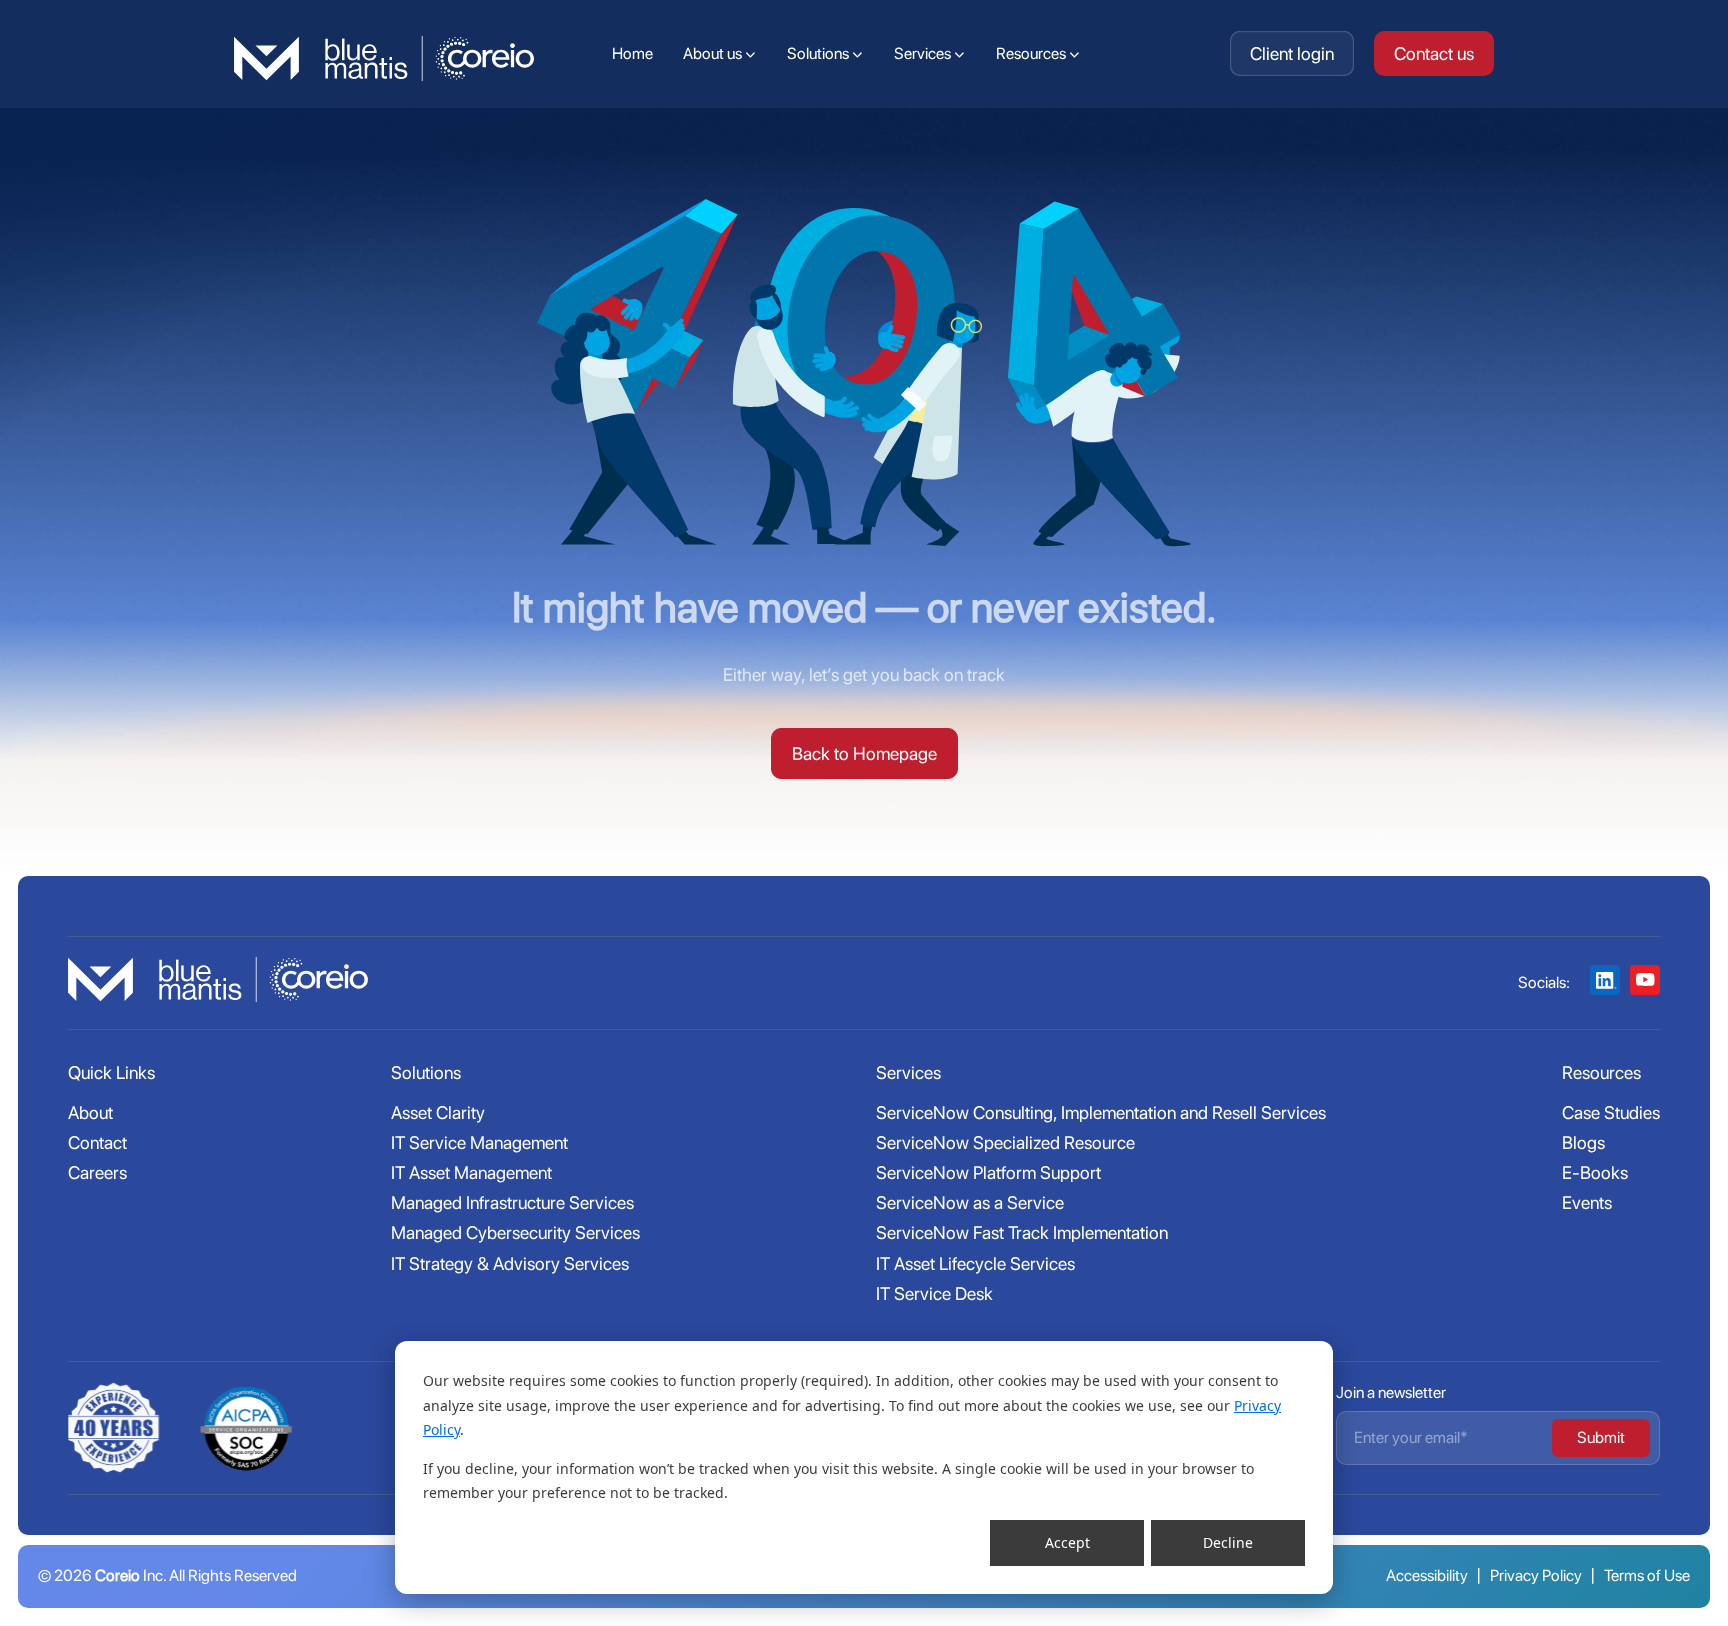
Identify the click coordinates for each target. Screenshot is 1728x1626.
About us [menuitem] (712, 53)
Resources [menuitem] (1031, 53)
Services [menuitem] (922, 53)
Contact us (1434, 53)
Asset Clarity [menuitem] (438, 1112)
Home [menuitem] (632, 53)
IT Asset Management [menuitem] (471, 1172)
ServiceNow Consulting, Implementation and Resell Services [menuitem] (1101, 1112)
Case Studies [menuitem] (1611, 1112)
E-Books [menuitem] (1595, 1172)
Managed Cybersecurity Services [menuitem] (515, 1232)
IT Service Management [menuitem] (479, 1142)
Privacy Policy (1536, 1575)
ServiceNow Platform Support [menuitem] (988, 1172)
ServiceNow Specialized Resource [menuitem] (1005, 1142)
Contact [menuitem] (97, 1142)
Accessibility (1427, 1575)
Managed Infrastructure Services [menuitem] (512, 1202)
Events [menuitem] (1587, 1202)
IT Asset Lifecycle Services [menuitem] (975, 1263)
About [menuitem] (90, 1112)
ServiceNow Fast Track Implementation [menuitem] (1022, 1232)
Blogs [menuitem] (1583, 1142)
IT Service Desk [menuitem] (934, 1293)
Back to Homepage (864, 753)
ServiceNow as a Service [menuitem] (970, 1202)
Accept (1067, 1542)
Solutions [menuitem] (818, 53)
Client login (1292, 53)
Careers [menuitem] (97, 1172)
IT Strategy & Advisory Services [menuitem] (510, 1263)
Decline (1228, 1542)
